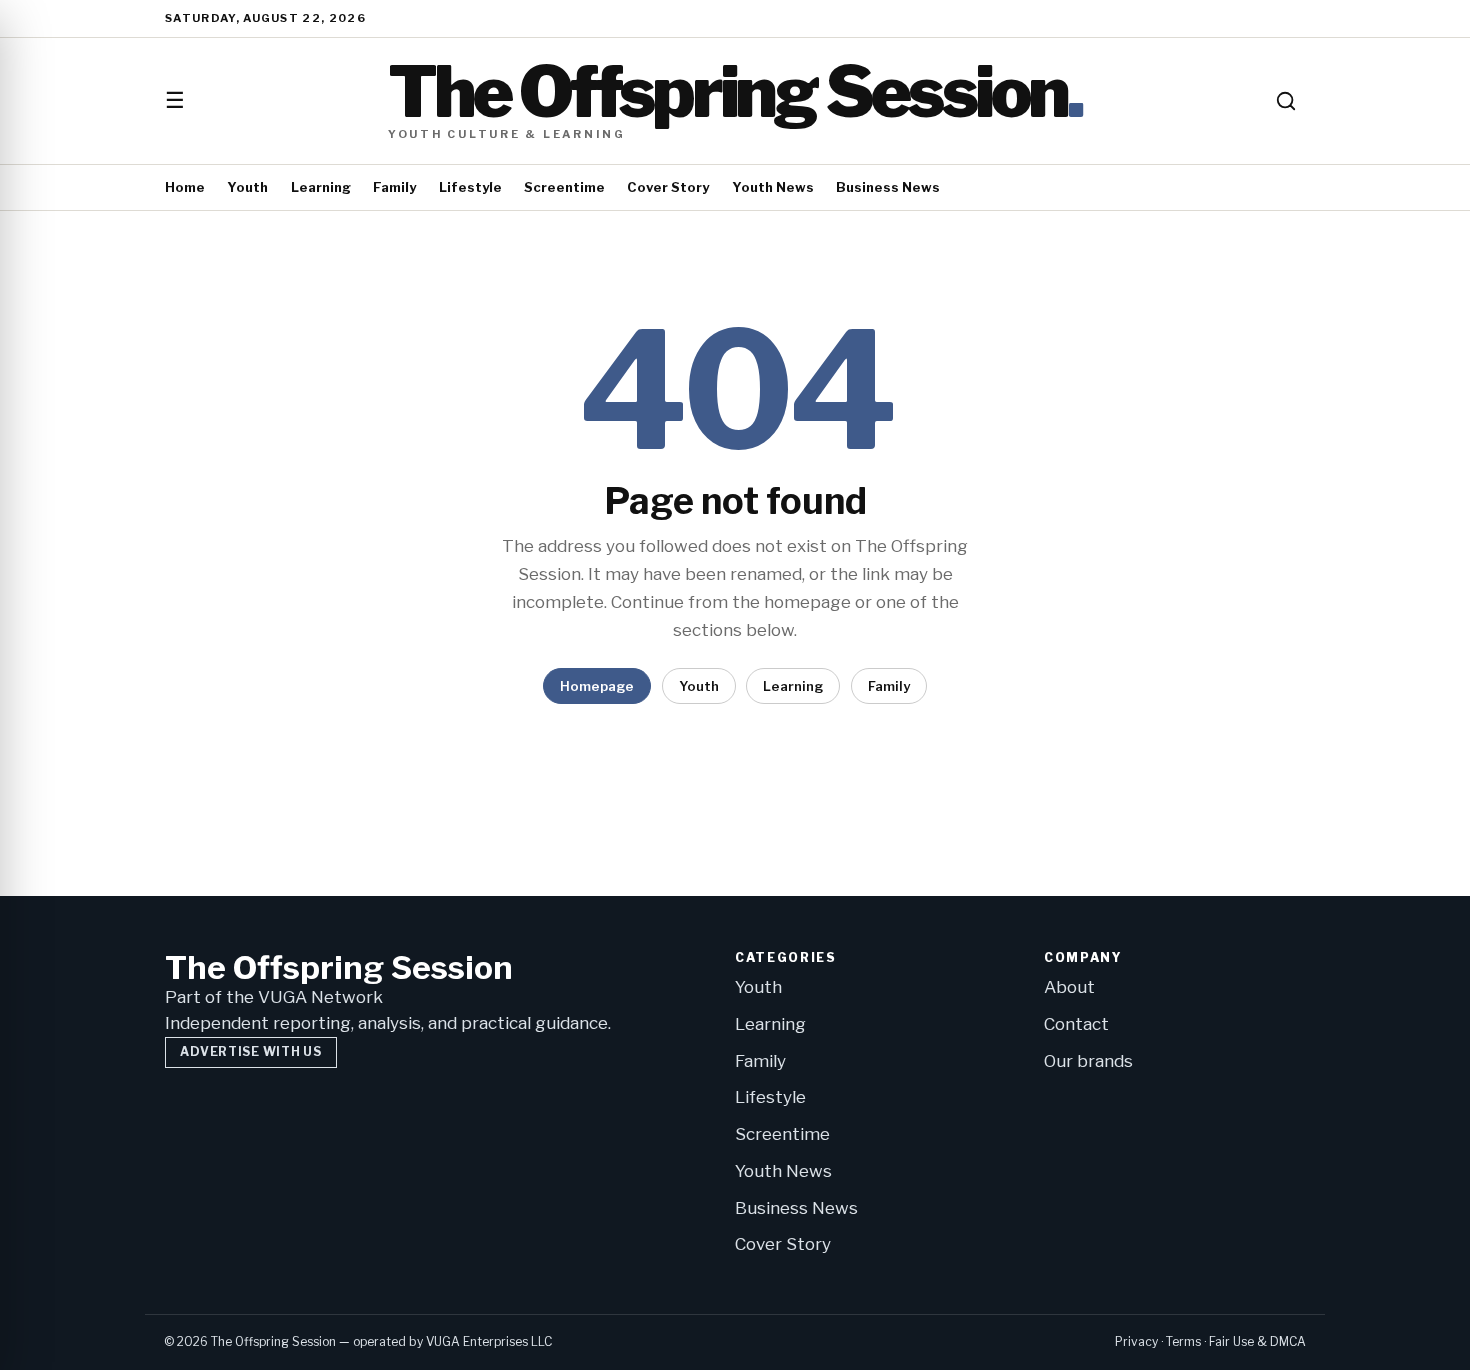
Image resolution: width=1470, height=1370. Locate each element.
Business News (888, 187)
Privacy (1136, 1341)
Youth (247, 187)
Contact (1076, 1024)
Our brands (1088, 1061)
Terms (1183, 1341)
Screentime (564, 187)
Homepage (597, 686)
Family (394, 187)
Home (185, 187)
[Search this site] (1286, 101)
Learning (321, 187)
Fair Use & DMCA (1257, 1341)
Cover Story (668, 187)
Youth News (773, 187)
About (1069, 987)
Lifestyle (470, 187)
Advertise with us (250, 1051)
